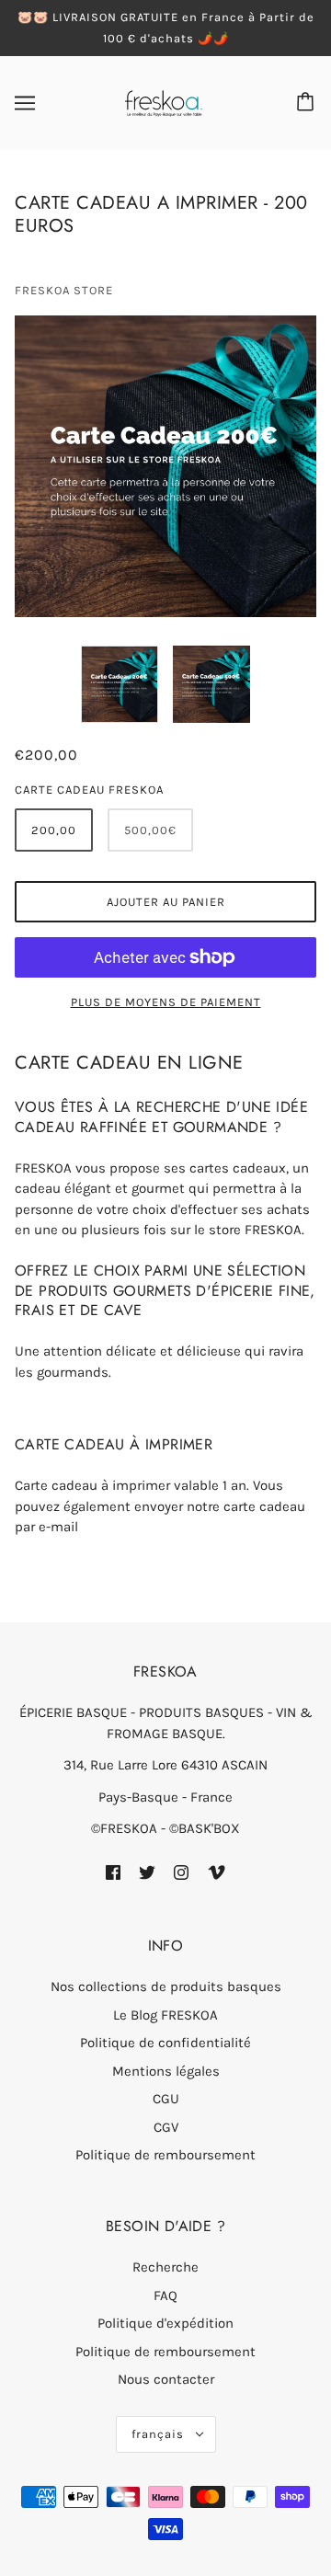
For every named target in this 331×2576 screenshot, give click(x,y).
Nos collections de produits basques (166, 1986)
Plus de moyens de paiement (166, 1002)
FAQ (165, 2296)
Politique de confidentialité (165, 2043)
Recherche (165, 2267)
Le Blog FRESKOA (165, 2015)
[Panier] (308, 103)
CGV (166, 2127)
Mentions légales (166, 2071)
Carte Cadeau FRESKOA (89, 790)
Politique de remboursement (165, 2155)
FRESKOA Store (64, 290)
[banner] (164, 102)
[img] (113, 1872)
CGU (166, 2099)
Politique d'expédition (165, 2323)
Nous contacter (166, 2379)
